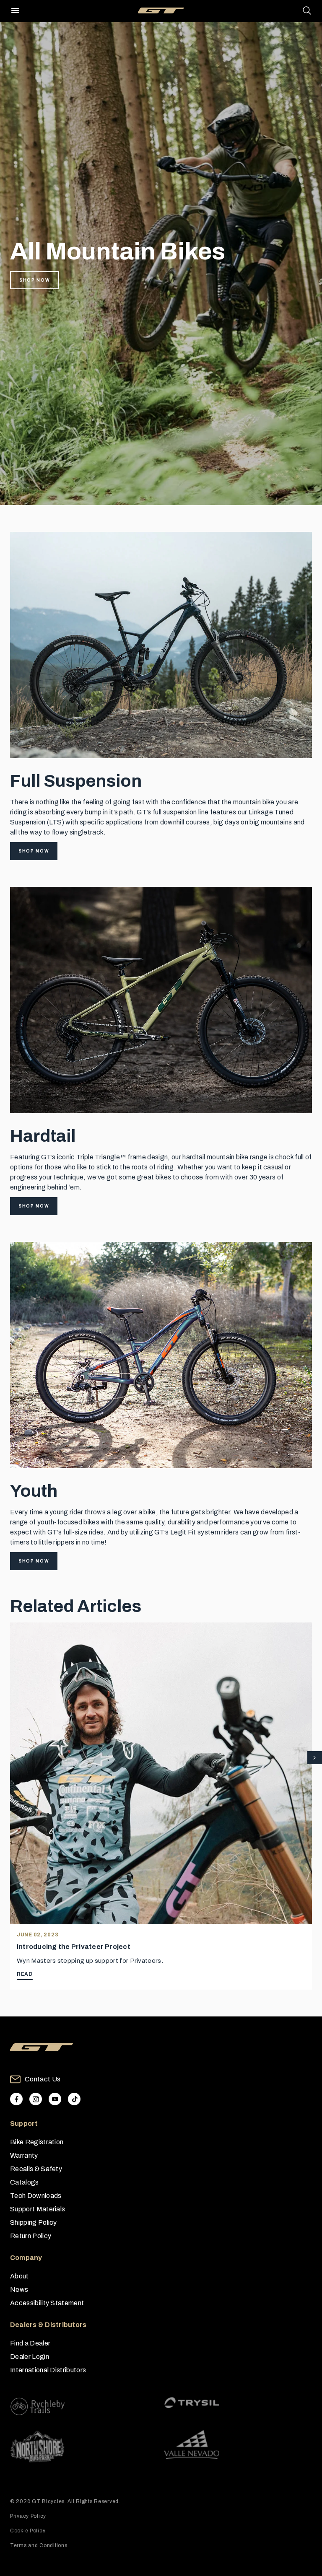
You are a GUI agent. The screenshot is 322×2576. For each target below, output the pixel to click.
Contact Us (43, 2079)
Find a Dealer (30, 2343)
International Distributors (48, 2370)
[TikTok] (74, 2099)
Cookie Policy (28, 2531)
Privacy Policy (28, 2516)
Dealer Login (30, 2357)
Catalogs (25, 2182)
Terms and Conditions (39, 2545)
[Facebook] (16, 2099)
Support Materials (38, 2209)
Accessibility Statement (47, 2303)
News (19, 2290)
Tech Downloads (36, 2196)
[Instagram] (36, 2099)
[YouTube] (55, 2099)
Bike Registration (37, 2142)
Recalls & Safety (36, 2169)
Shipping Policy (34, 2222)
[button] (315, 1758)
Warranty (24, 2155)
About (19, 2276)
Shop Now (35, 280)
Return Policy (31, 2236)
